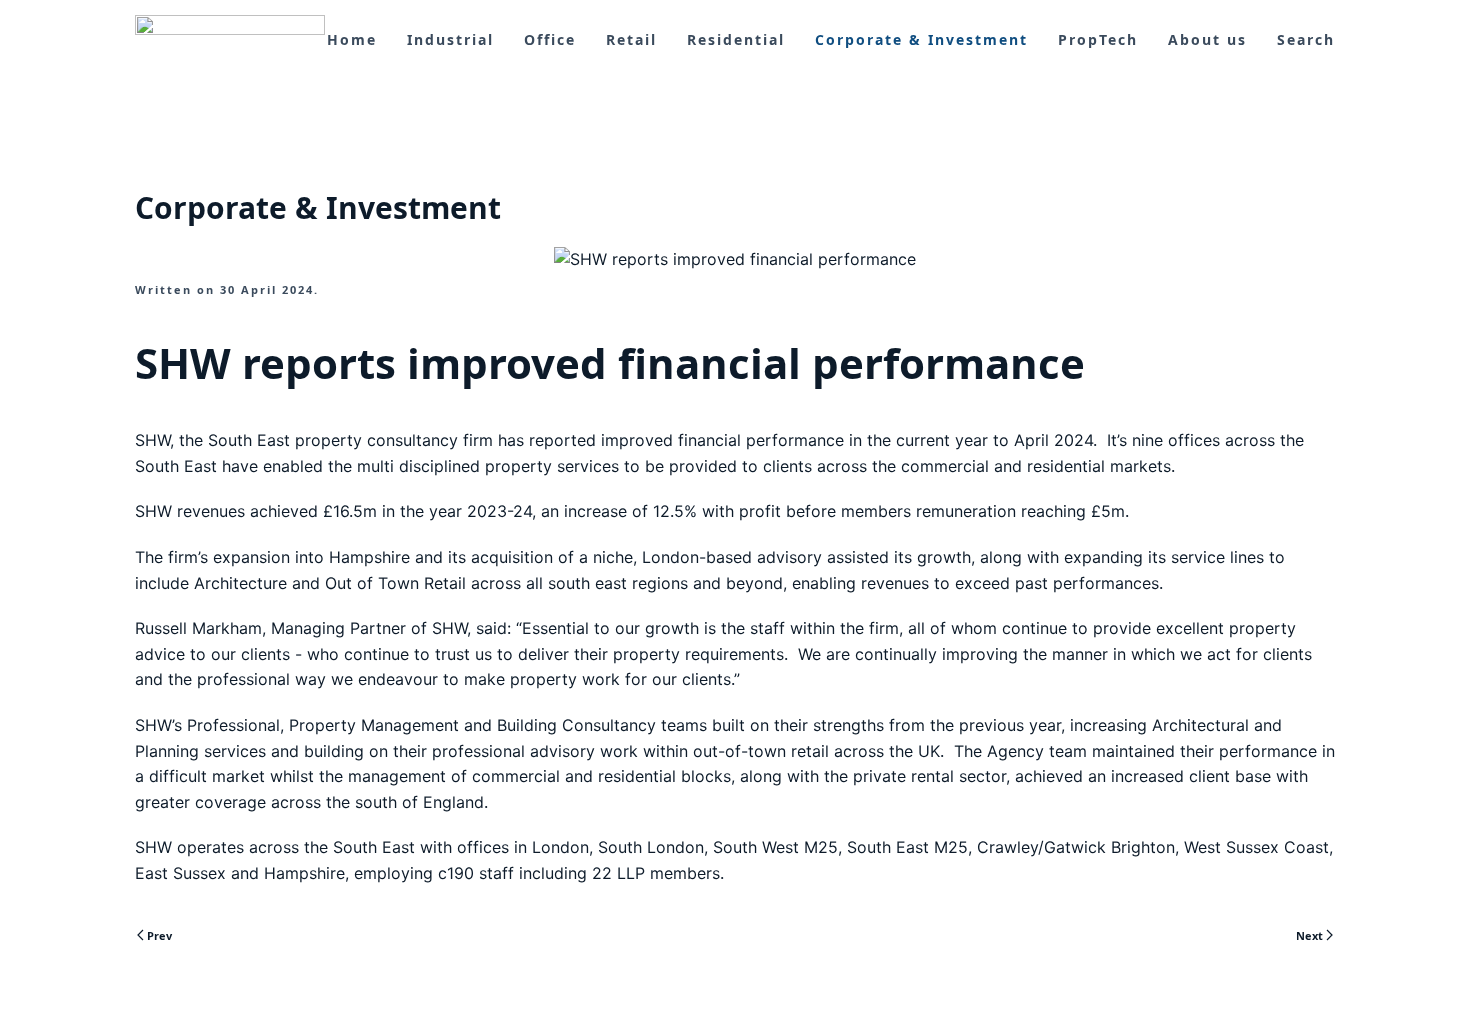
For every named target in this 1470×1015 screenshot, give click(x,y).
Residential (736, 39)
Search (1306, 39)
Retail (631, 39)
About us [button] (1207, 39)
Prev (159, 935)
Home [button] (352, 39)
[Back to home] (230, 40)
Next (1309, 935)
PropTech (1098, 39)
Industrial (450, 39)
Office (550, 39)
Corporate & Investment (921, 39)
